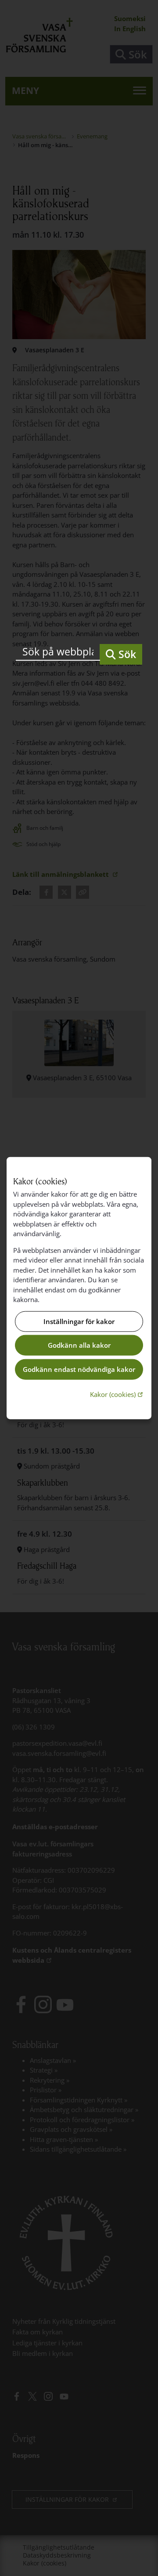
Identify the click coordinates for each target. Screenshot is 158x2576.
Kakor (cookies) (117, 1394)
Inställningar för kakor (79, 1321)
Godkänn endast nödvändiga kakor (79, 1369)
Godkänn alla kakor (79, 1345)
